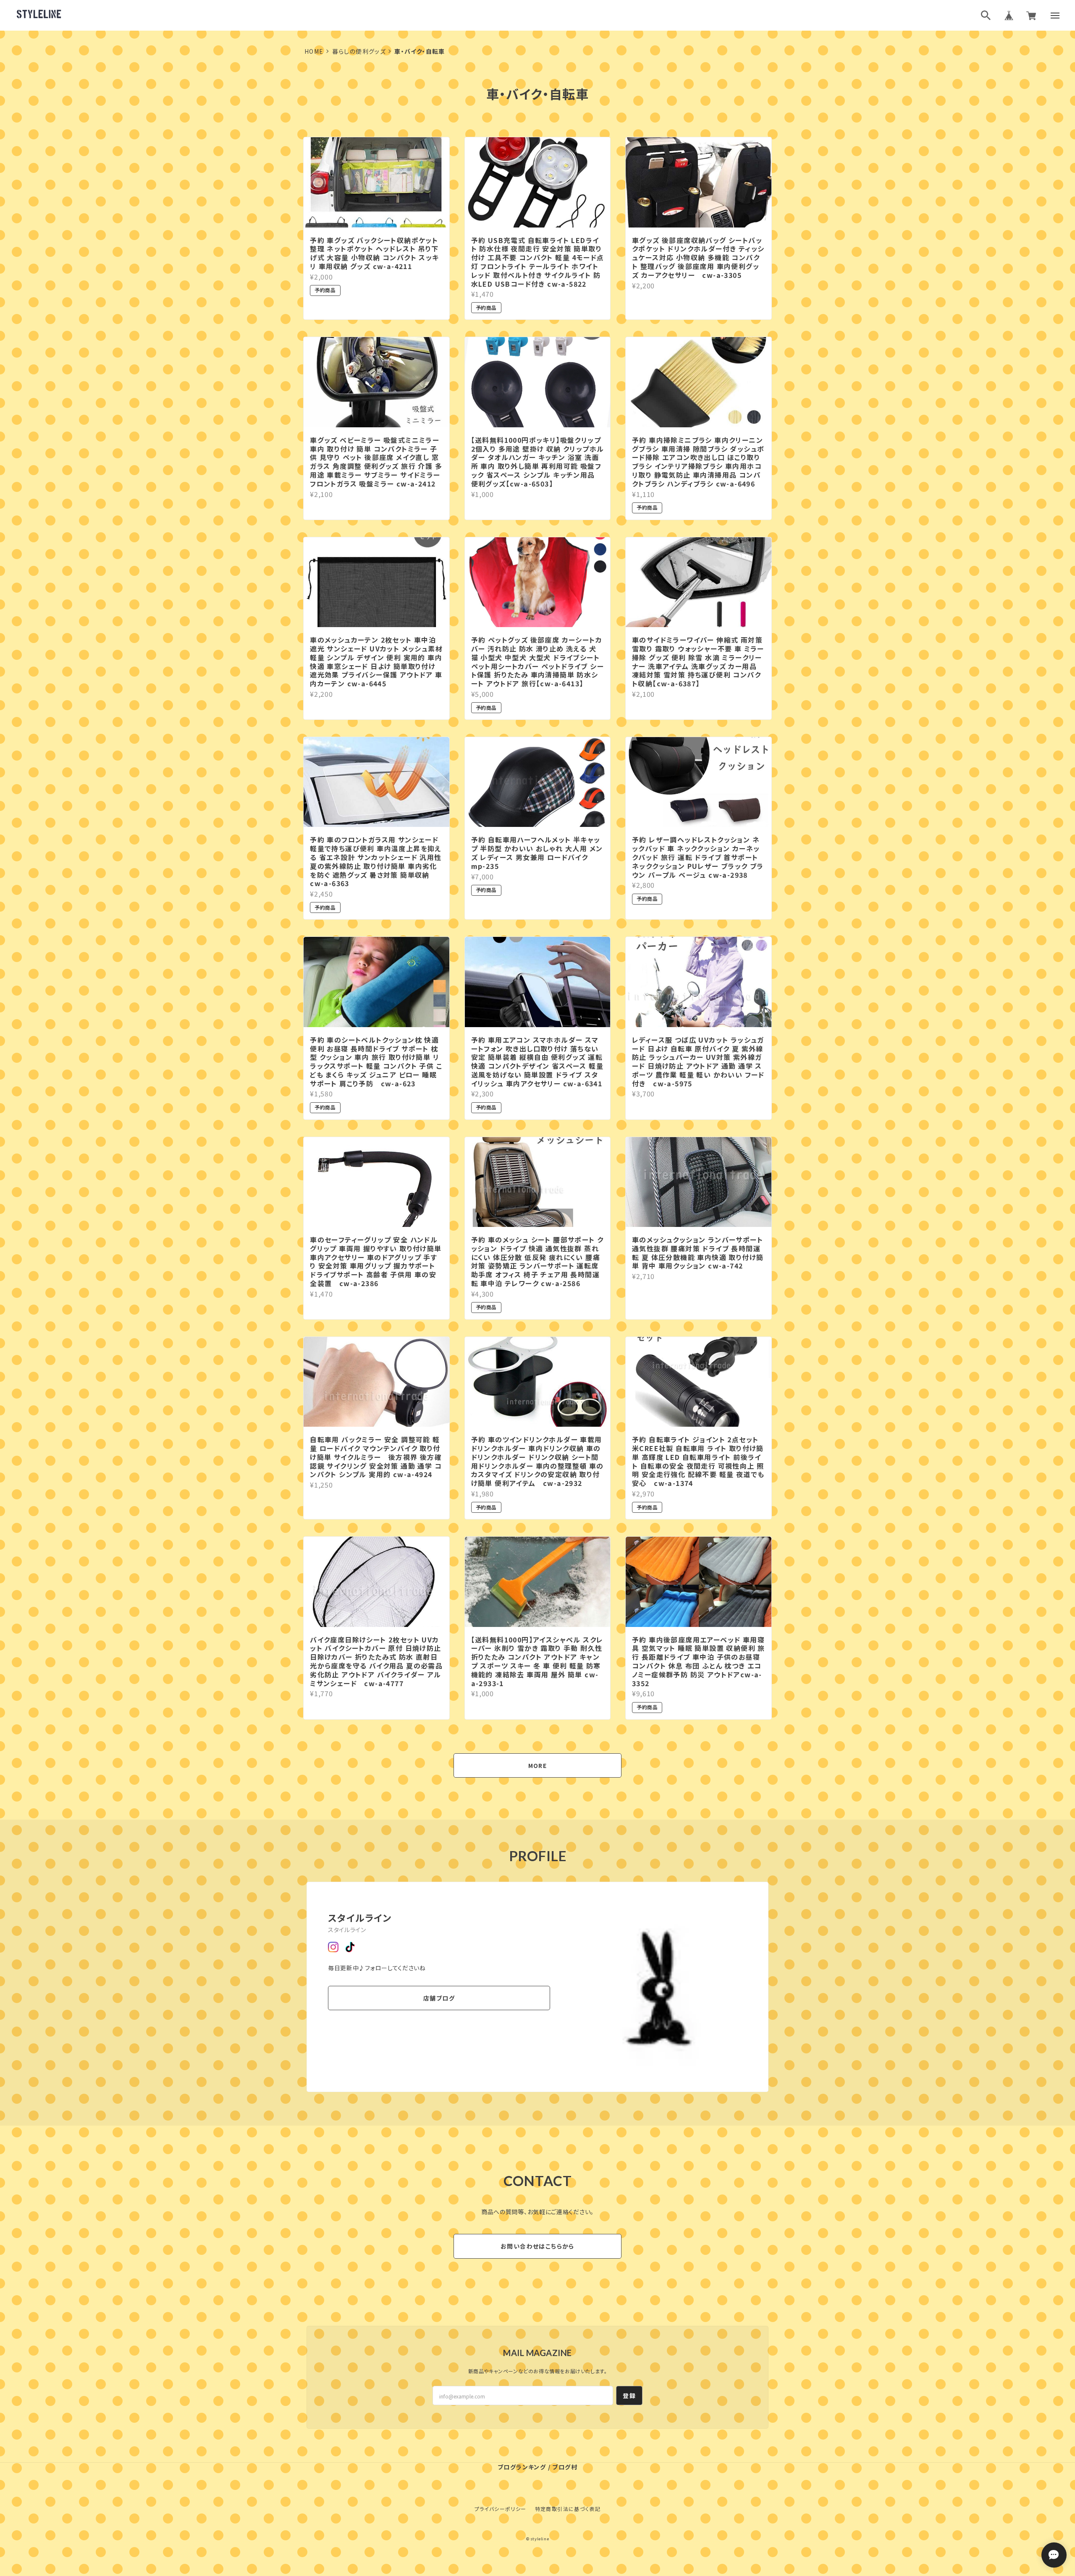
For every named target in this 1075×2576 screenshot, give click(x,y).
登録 (629, 2396)
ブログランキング (522, 2467)
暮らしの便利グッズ (359, 51)
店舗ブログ (439, 1998)
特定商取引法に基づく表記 (568, 2509)
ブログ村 (565, 2467)
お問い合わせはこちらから (537, 2246)
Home (314, 51)
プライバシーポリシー (501, 2509)
